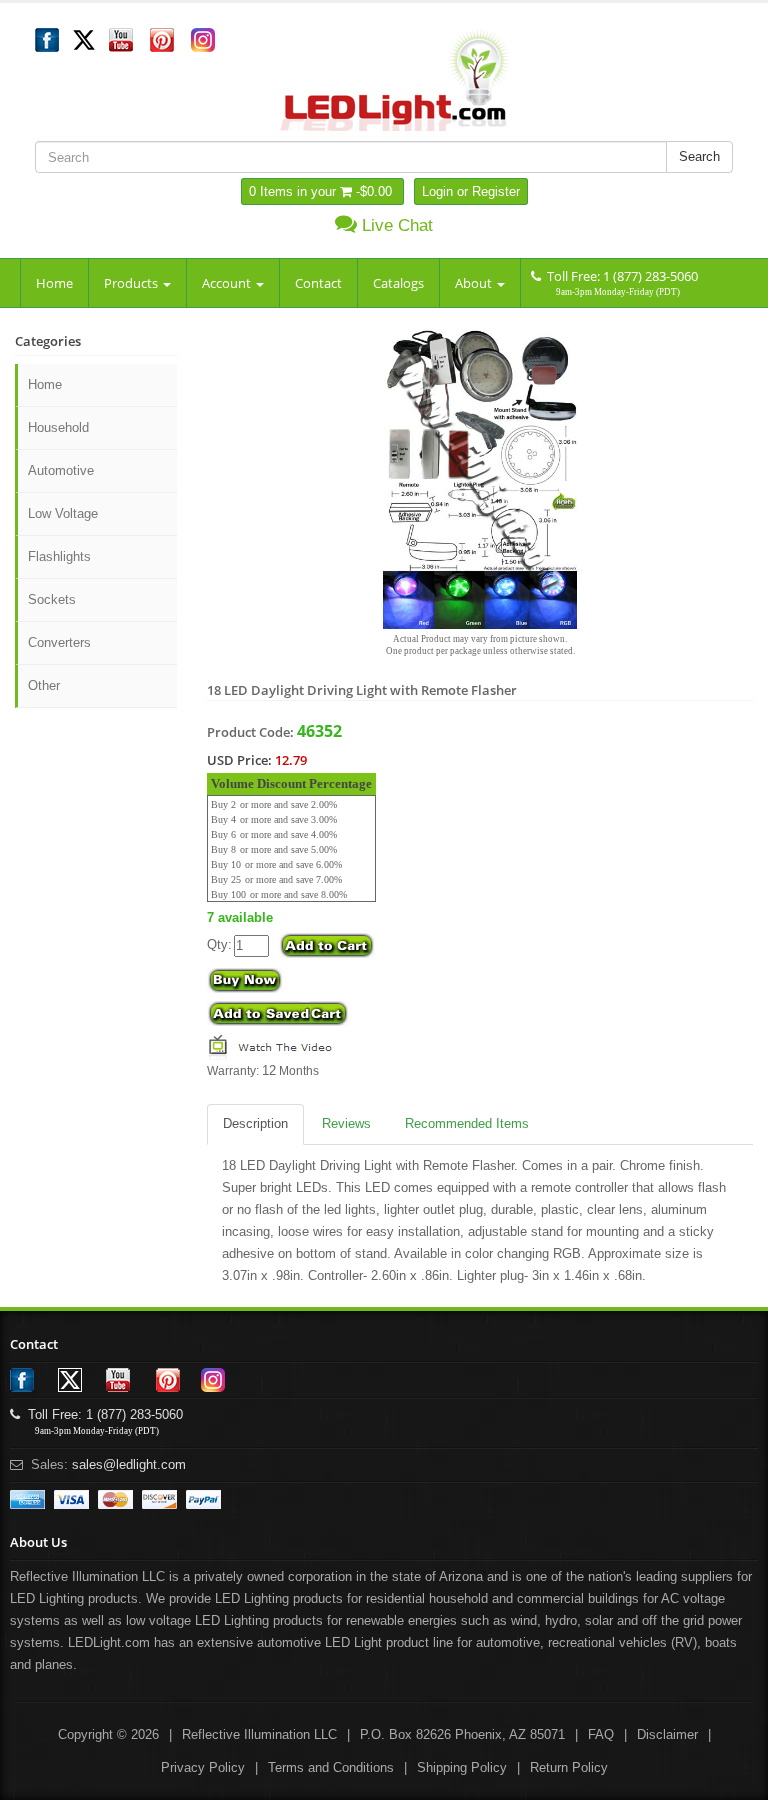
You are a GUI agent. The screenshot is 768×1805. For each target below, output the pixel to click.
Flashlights (59, 556)
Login (437, 191)
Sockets (52, 599)
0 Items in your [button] (294, 191)
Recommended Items (467, 1123)
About (475, 283)
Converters (59, 642)
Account (228, 283)
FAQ (601, 1734)
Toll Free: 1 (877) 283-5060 (619, 276)
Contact (318, 283)
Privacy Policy (203, 1767)
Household (58, 427)
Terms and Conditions (331, 1767)
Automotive (61, 470)
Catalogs (398, 283)
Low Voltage (63, 513)
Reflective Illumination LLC (259, 1734)
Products (132, 283)
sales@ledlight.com (129, 1464)
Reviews (346, 1123)
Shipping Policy (462, 1767)
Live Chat (395, 225)
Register (496, 191)
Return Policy (569, 1767)
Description (255, 1123)
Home (54, 283)
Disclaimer (667, 1734)
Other (44, 685)
